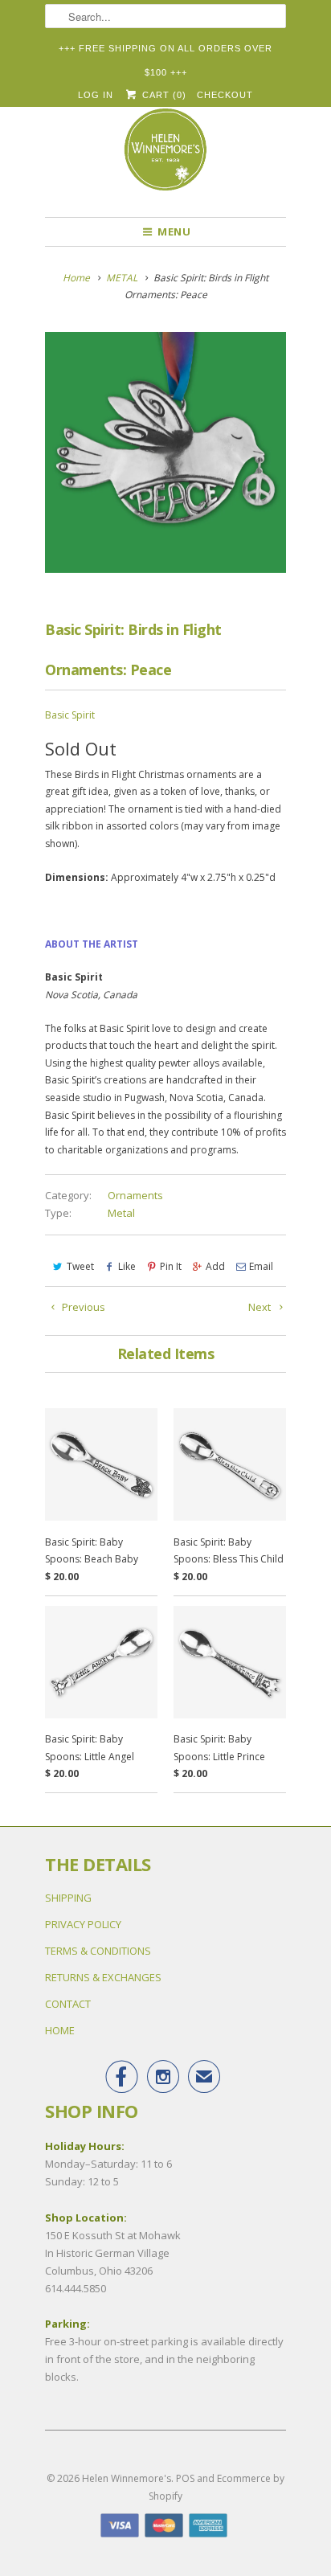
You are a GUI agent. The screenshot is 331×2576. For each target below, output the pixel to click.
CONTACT (68, 2004)
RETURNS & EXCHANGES (103, 1977)
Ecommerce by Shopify (217, 2487)
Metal (121, 1213)
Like (127, 1266)
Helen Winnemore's (127, 2478)
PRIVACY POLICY (83, 1924)
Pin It (171, 1266)
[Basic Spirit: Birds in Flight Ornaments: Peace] (165, 453)
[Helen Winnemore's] (165, 157)
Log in (96, 95)
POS (185, 2478)
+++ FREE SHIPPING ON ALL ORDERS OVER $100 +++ (165, 52)
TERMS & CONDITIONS (98, 1951)
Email (261, 1266)
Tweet (80, 1266)
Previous (82, 1307)
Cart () (162, 95)
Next (261, 1307)
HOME (60, 2030)
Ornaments (135, 1195)
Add (215, 1266)
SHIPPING (68, 1898)
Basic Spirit (70, 715)
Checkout (225, 95)
